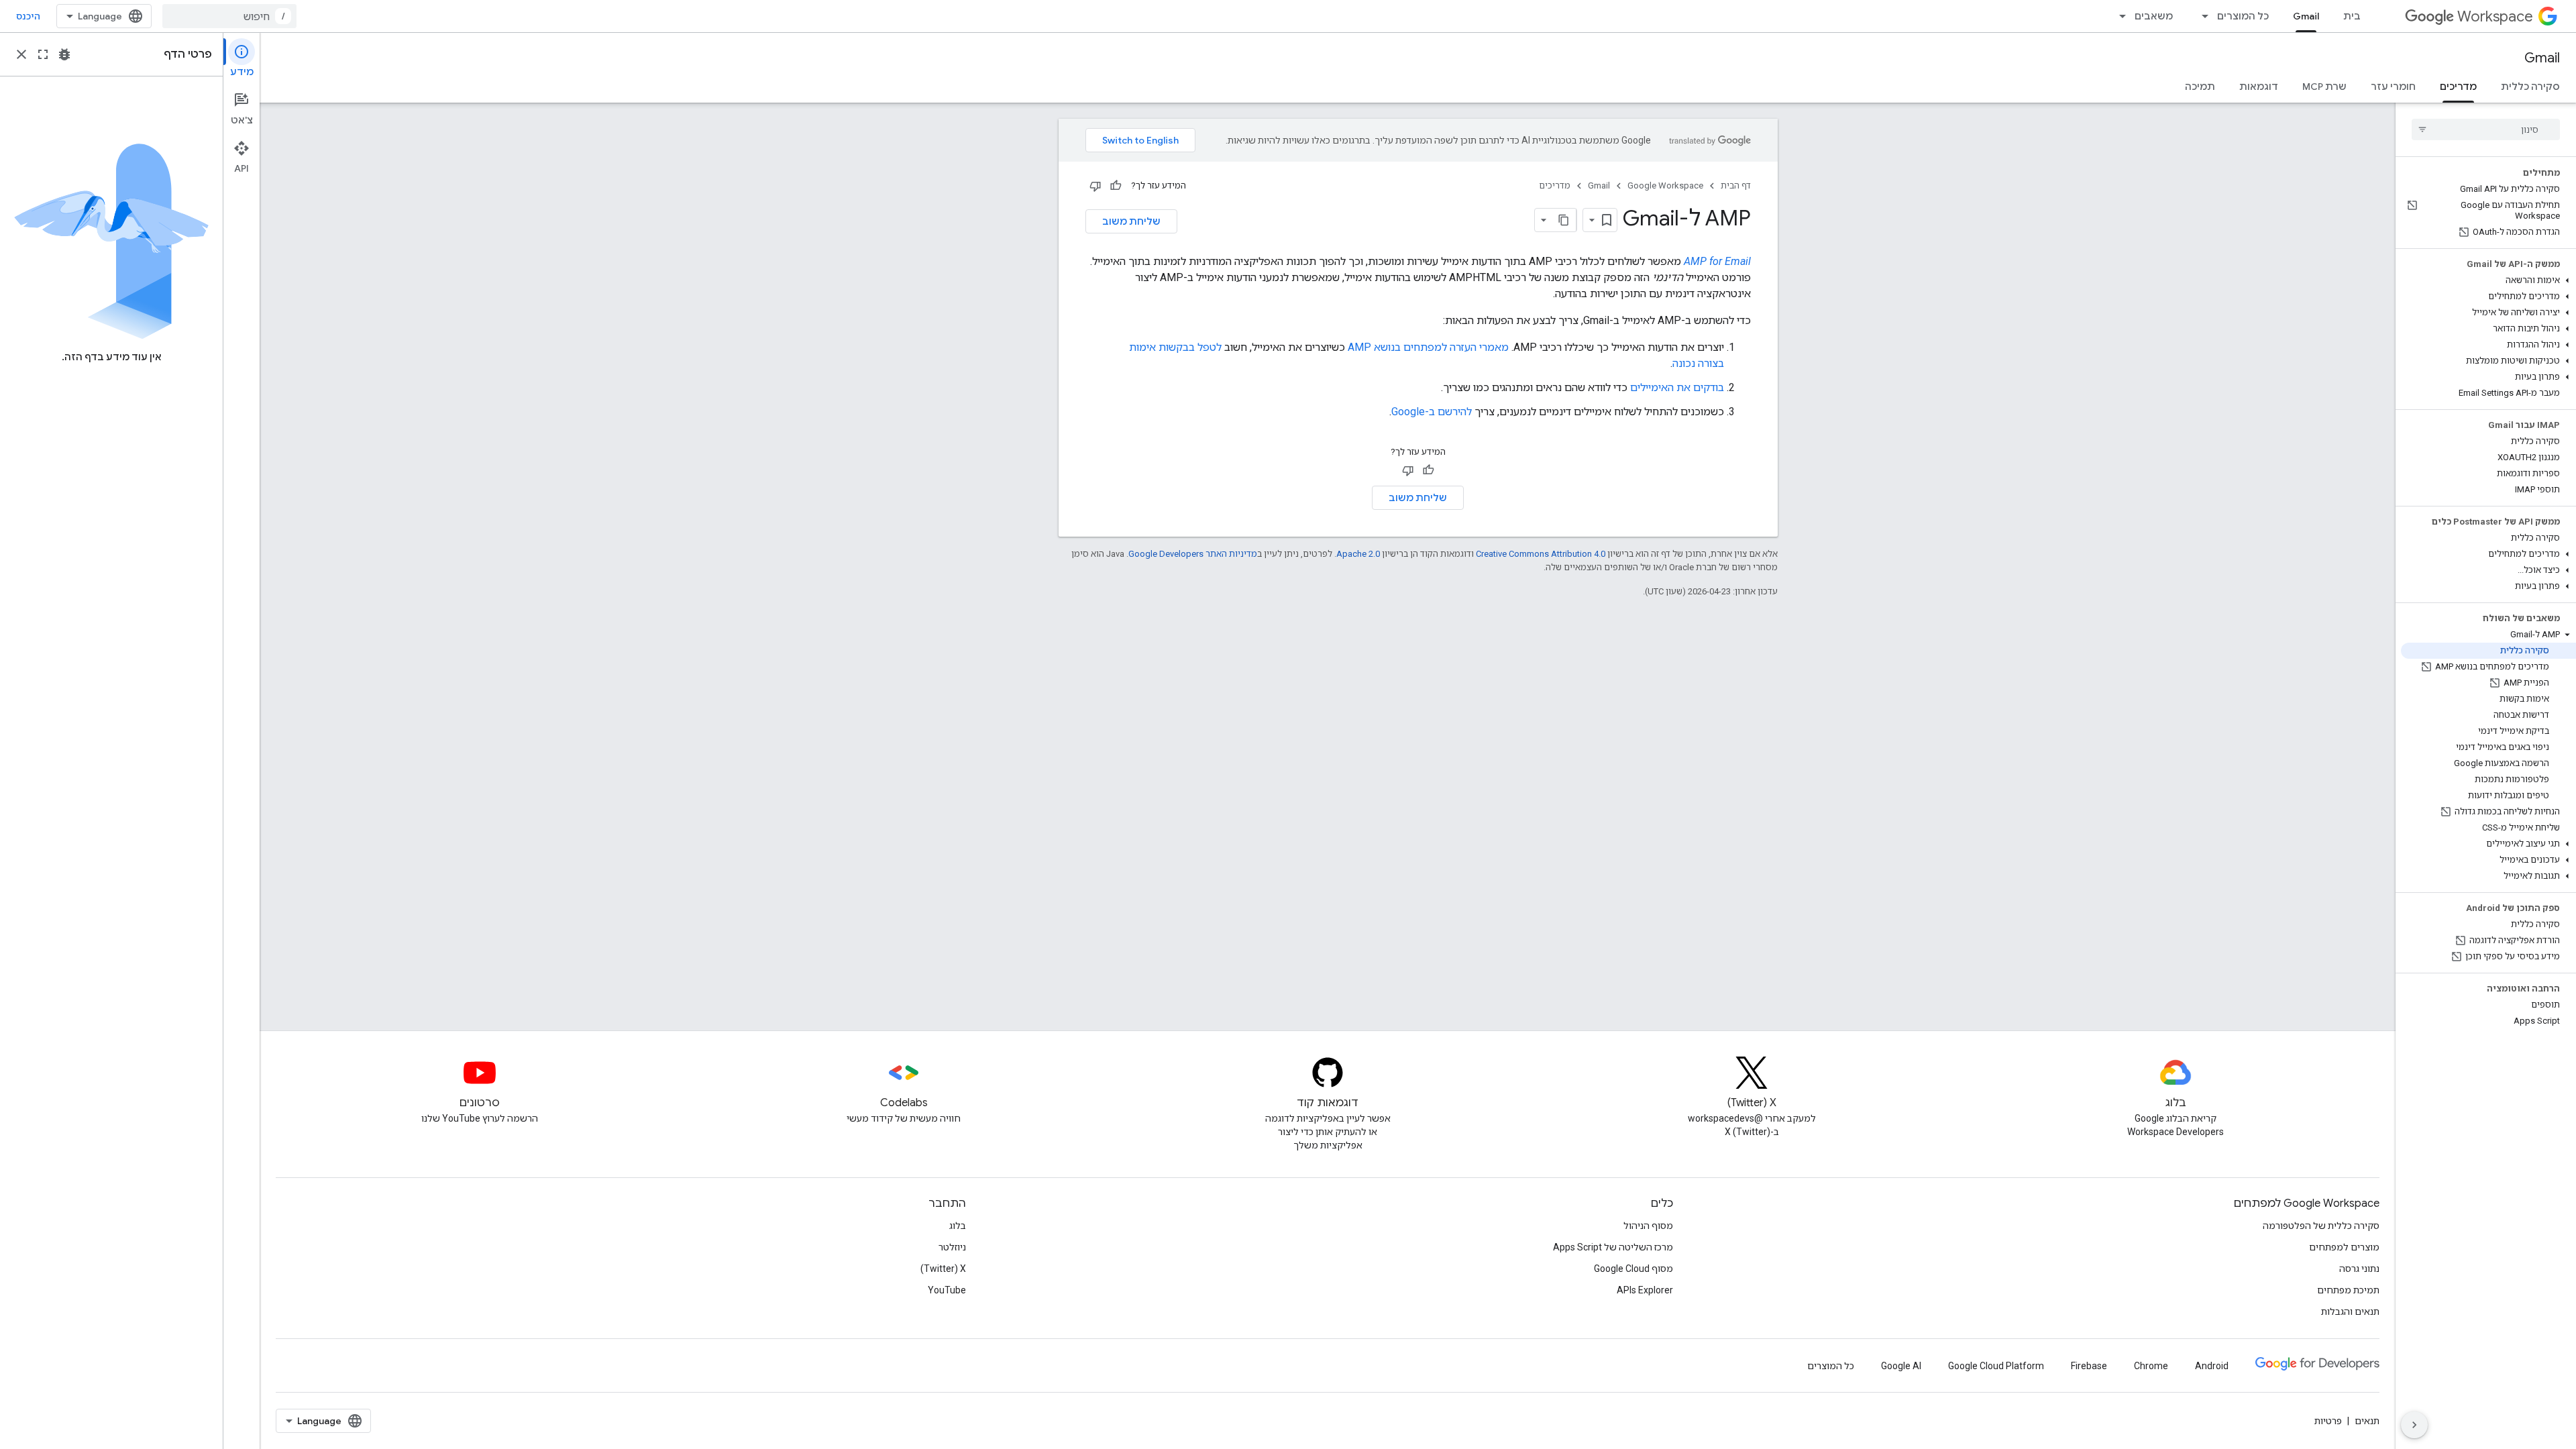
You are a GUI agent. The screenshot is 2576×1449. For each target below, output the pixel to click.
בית (2352, 16)
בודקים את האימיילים (1677, 387)
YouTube (947, 1290)
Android (2212, 1366)
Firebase (2089, 1366)
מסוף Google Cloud (1633, 1269)
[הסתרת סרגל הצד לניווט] (2414, 1425)
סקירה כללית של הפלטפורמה (2321, 1226)
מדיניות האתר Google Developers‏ (1193, 554)
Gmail (2306, 16)
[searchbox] (2486, 129)
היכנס (28, 16)
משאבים (2154, 16)
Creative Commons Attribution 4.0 (1541, 554)
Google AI (1901, 1366)
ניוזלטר (952, 1247)
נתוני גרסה (2359, 1269)
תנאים (2367, 1421)
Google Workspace (1665, 185)
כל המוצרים (2243, 16)
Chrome (2151, 1366)
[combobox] (229, 16)
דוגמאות (2259, 87)
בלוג (958, 1226)
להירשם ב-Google (1432, 412)
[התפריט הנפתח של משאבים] (2118, 16)
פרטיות (2328, 1421)
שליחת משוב (1131, 221)
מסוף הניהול (1648, 1226)
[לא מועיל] (1095, 186)
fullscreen (43, 54)
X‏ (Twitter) (943, 1269)
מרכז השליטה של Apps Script (1613, 1247)
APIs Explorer (1645, 1290)
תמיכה (2200, 87)
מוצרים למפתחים (2344, 1247)
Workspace (2495, 16)
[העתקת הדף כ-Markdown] (1564, 220)
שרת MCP (2324, 87)
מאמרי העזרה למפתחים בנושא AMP (1428, 347)
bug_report (64, 54)
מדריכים (2458, 87)
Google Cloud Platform (1996, 1366)
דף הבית (1736, 185)
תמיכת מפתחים (2348, 1290)
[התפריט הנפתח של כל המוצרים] (2201, 16)
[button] (2488, 280)
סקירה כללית (2530, 87)
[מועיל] (1116, 186)
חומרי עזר (2393, 87)
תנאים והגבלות (2350, 1311)
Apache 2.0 (1358, 554)
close (21, 54)
